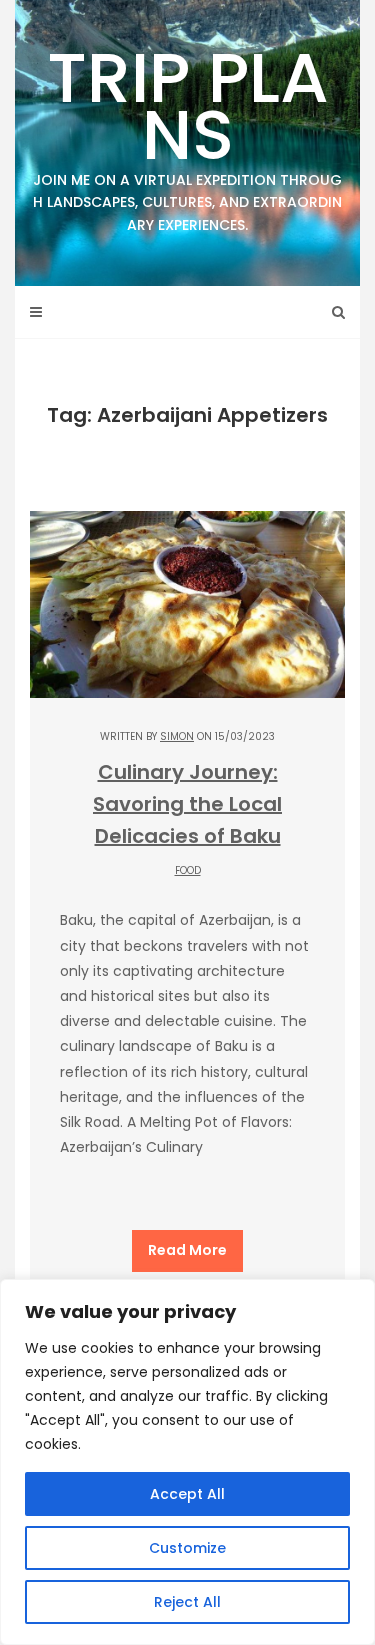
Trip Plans (187, 131)
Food (188, 870)
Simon (177, 736)
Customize (187, 1548)
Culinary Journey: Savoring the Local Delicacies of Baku (187, 804)
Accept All (187, 1494)
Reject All (187, 1602)
